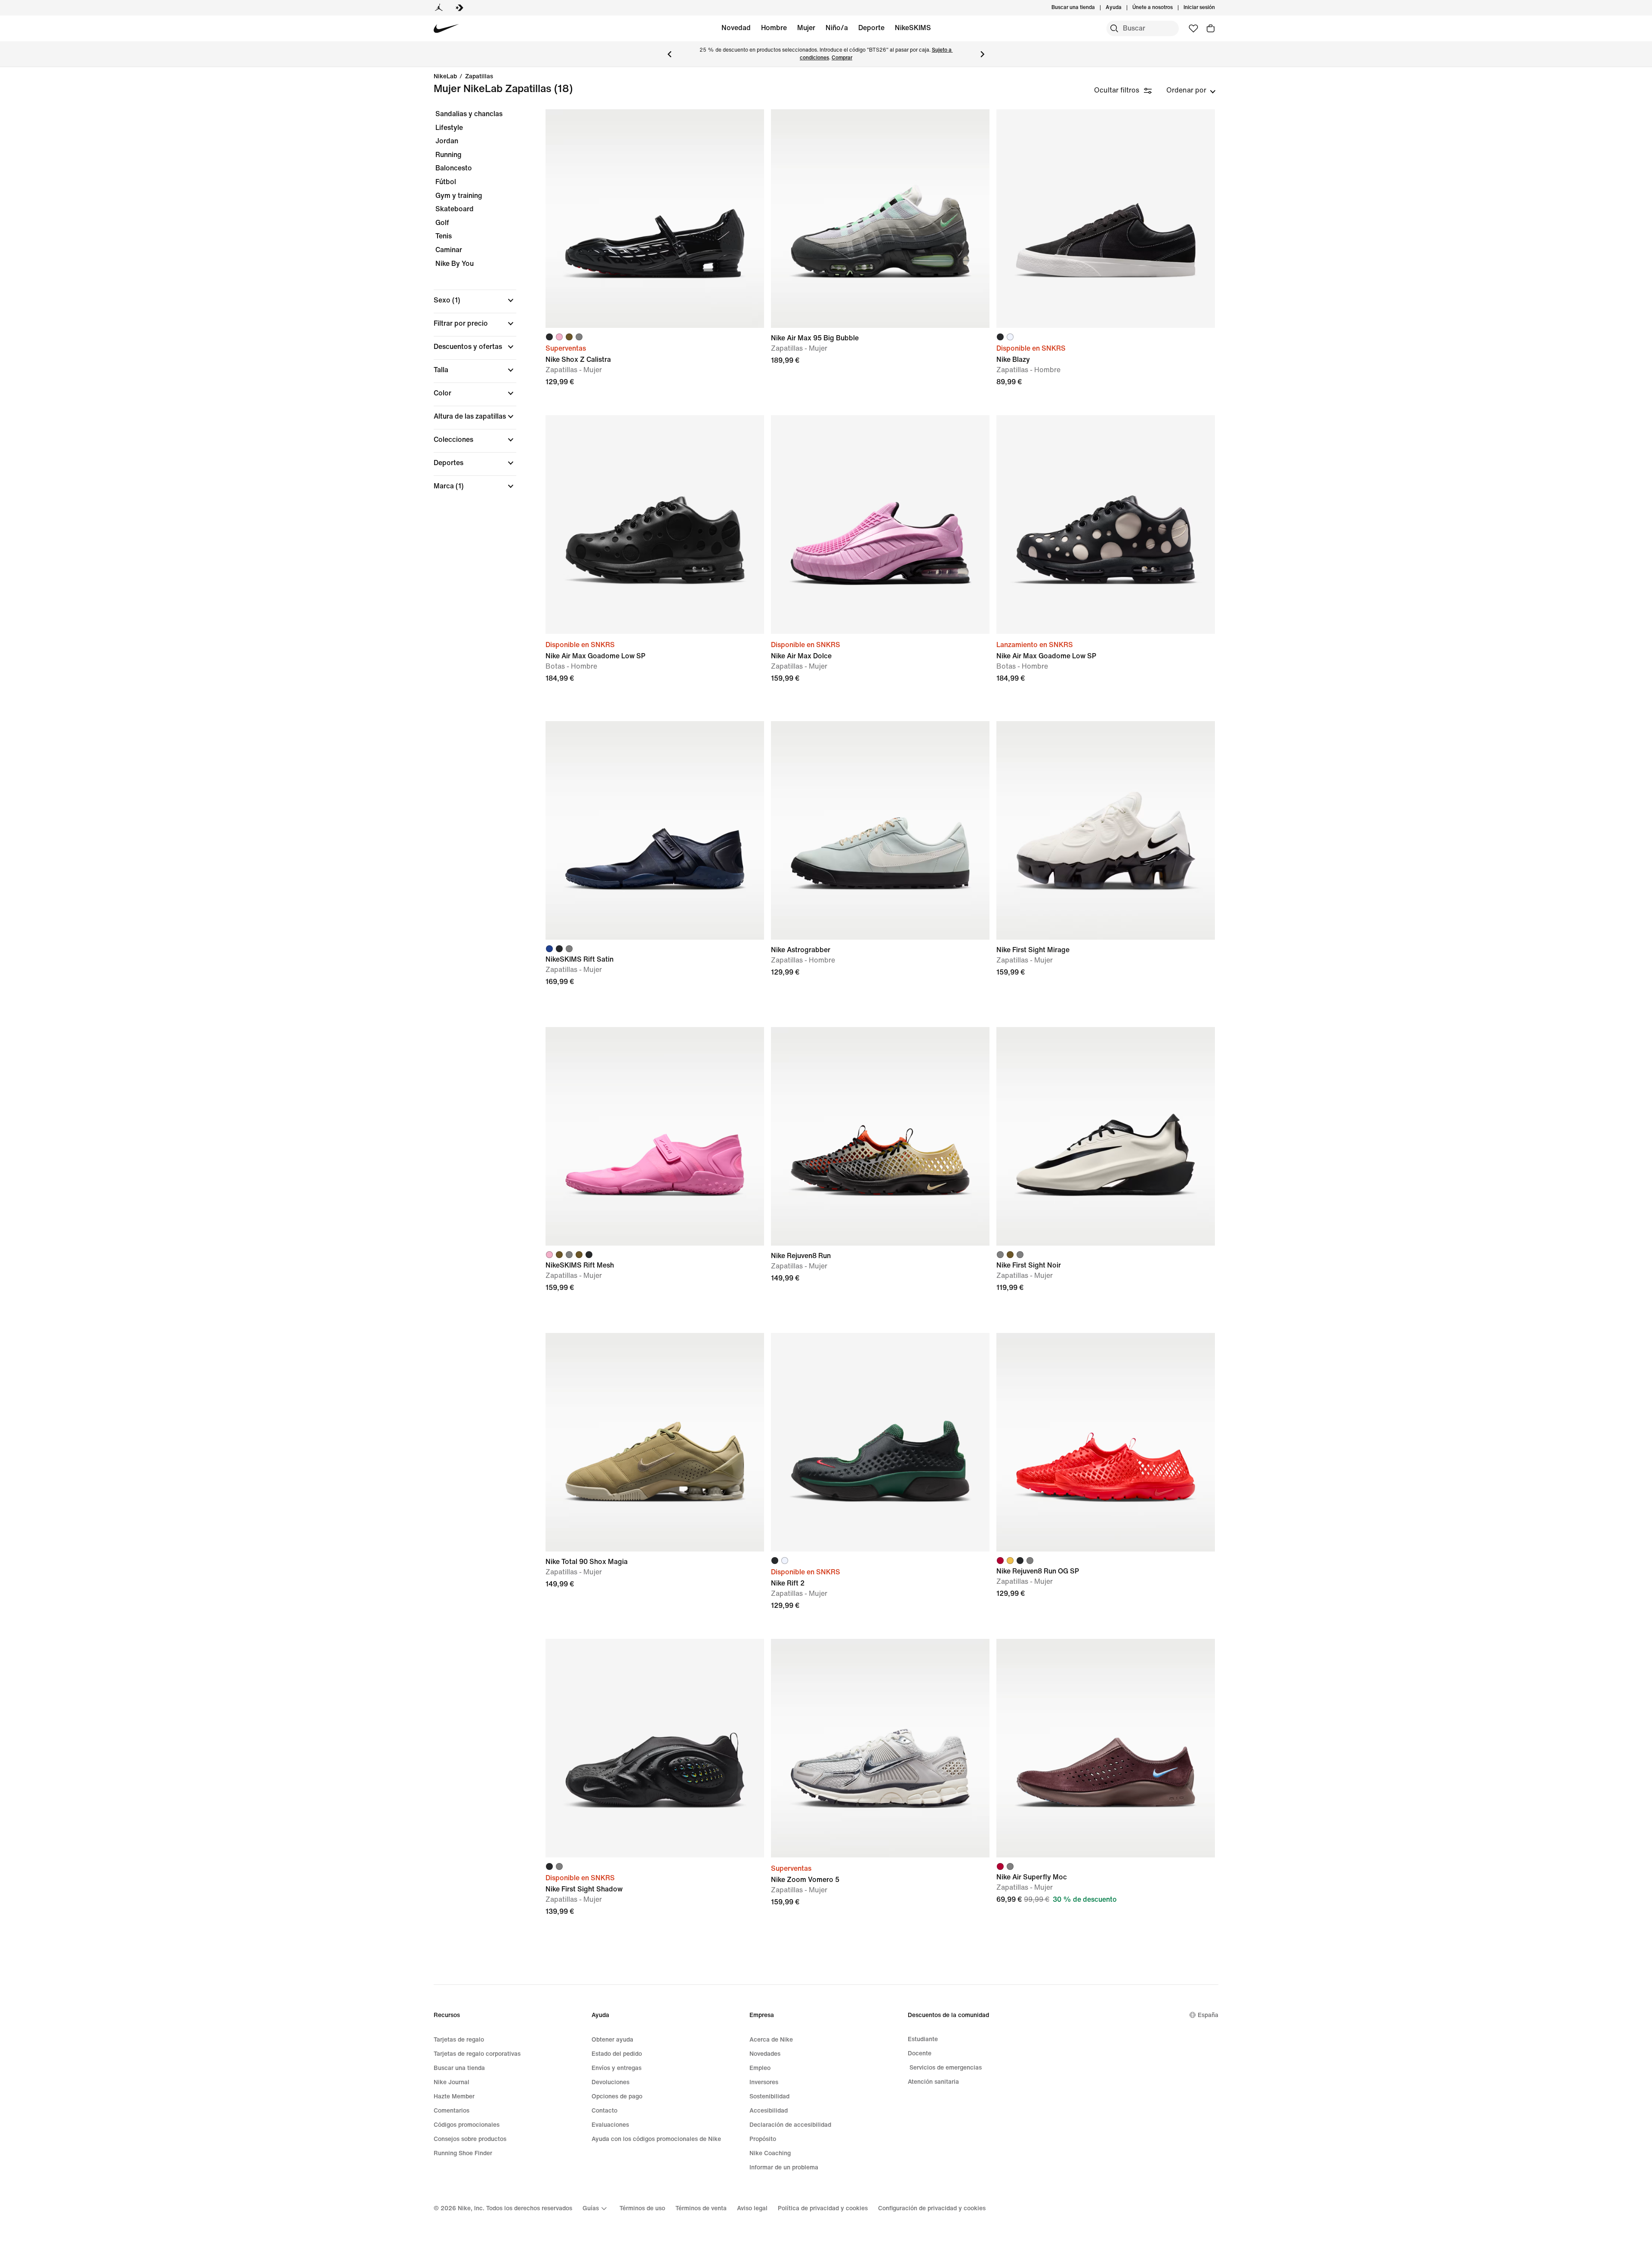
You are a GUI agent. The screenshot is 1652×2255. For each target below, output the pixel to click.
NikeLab (445, 77)
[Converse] (459, 8)
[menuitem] (1124, 8)
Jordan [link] (447, 141)
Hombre (774, 28)
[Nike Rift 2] (880, 1442)
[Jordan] (439, 8)
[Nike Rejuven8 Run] (880, 1136)
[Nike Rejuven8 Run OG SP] (1106, 1442)
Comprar (842, 58)
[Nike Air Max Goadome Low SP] (655, 524)
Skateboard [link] (455, 209)
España (1208, 2015)
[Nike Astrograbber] (880, 830)
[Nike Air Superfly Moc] (1106, 1748)
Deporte (871, 28)
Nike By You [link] (455, 264)
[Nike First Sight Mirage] (1106, 830)
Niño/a (837, 28)
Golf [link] (442, 223)
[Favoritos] (1193, 28)
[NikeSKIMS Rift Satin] (655, 830)
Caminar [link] (449, 250)
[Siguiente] (983, 54)
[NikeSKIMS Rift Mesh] (655, 1136)
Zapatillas (479, 77)
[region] (469, 307)
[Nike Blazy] (1106, 219)
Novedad (736, 28)
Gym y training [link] (459, 196)
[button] (475, 300)
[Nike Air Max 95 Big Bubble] (880, 219)
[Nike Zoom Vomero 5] (880, 1748)
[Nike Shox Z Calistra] (655, 219)
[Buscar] (1114, 28)
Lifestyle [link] (449, 128)
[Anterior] (669, 54)
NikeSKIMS (913, 28)
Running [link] (448, 155)
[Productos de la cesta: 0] (1211, 28)
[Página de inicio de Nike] (446, 29)
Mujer (806, 28)
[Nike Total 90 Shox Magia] (655, 1442)
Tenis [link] (444, 236)
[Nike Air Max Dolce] (880, 524)
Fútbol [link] (446, 182)
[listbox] (1191, 90)
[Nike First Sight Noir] (1106, 1136)
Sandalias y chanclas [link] (469, 114)
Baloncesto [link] (454, 168)
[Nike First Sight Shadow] (655, 1748)
